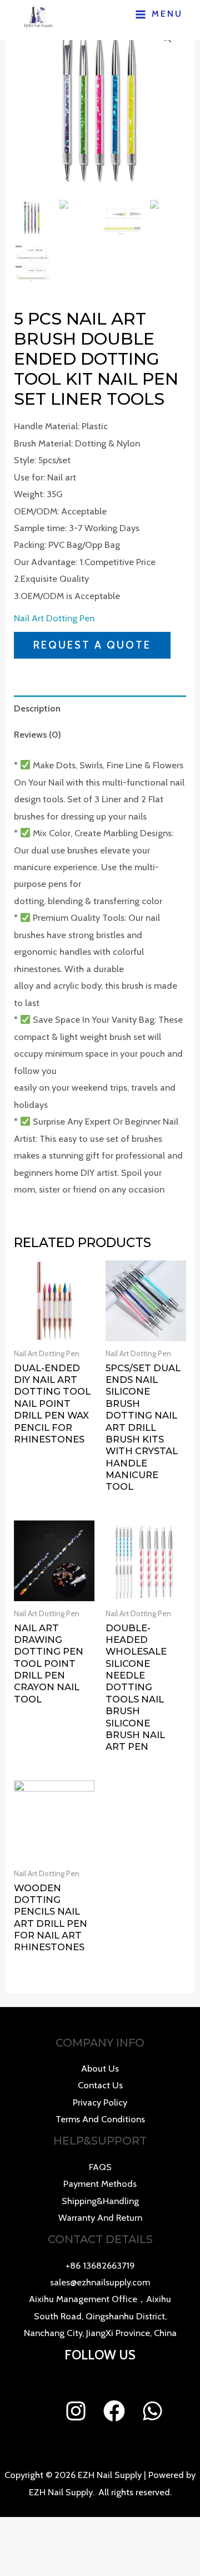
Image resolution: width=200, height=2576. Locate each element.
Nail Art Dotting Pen (54, 618)
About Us (100, 2068)
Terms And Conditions (100, 2119)
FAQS (100, 2167)
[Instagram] (76, 2411)
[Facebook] (114, 2411)
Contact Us (100, 2085)
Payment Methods (100, 2184)
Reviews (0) (37, 734)
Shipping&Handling (100, 2201)
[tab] (100, 708)
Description (37, 708)
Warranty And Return (100, 2217)
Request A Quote (92, 645)
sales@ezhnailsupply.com (100, 2282)
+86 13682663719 (100, 2265)
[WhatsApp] (152, 2411)
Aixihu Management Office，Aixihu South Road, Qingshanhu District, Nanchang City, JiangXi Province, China (100, 2316)
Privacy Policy (100, 2102)
